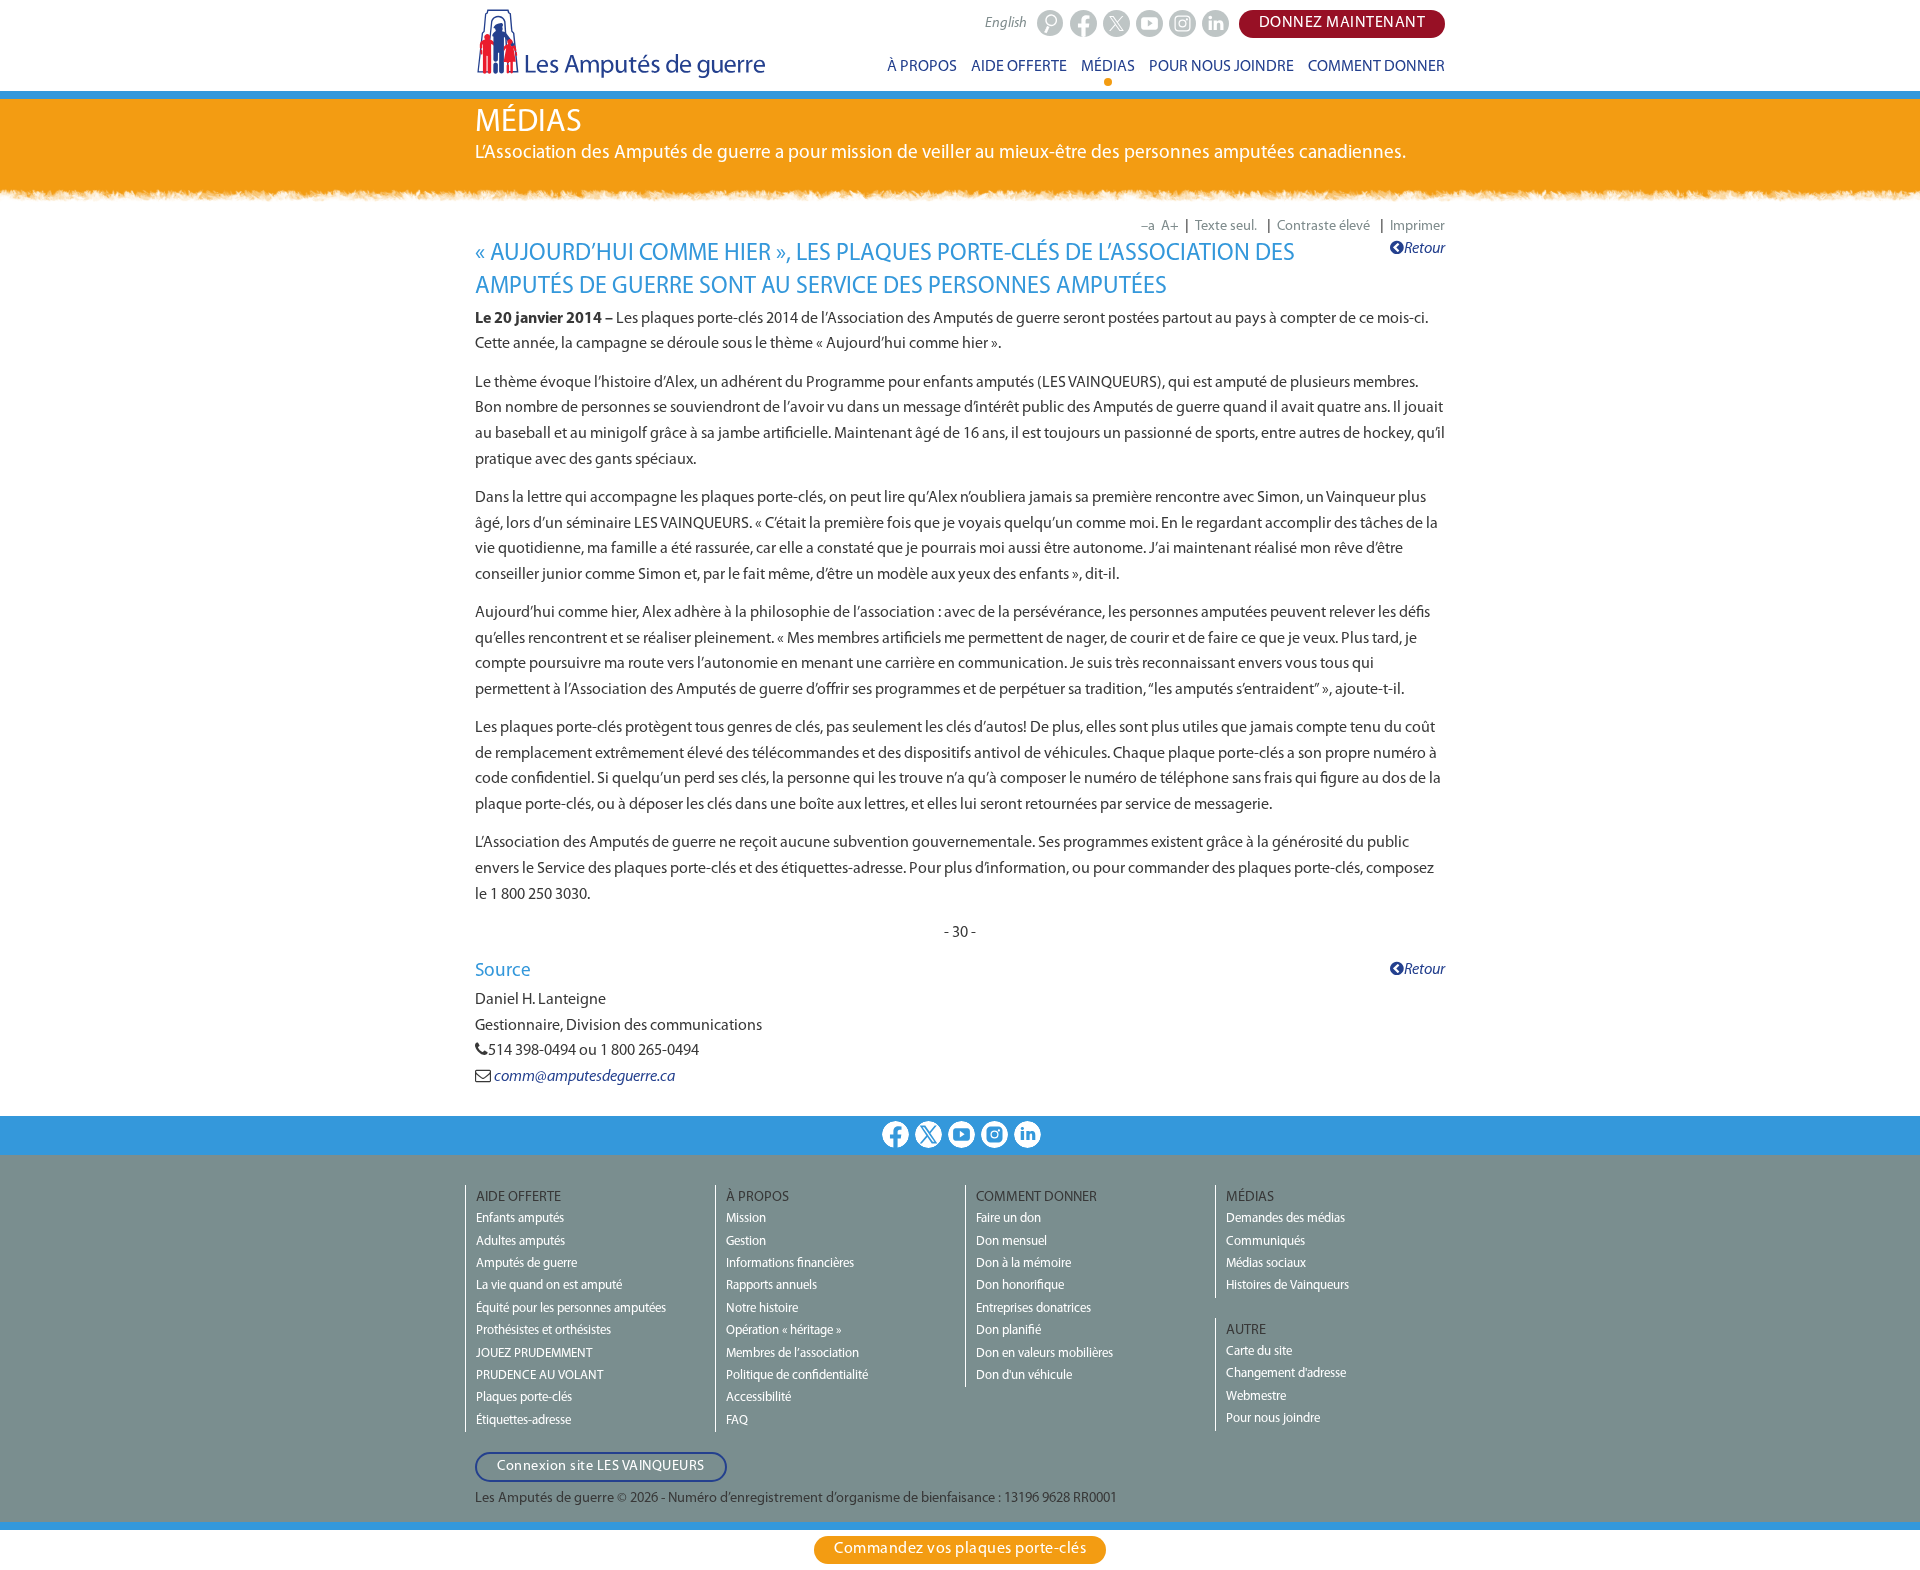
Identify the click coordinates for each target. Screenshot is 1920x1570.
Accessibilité (758, 1397)
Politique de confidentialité (797, 1375)
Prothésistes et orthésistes (543, 1330)
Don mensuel (1011, 1241)
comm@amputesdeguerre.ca (584, 1077)
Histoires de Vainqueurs (1287, 1285)
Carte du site (1259, 1351)
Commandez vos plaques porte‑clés (960, 1549)
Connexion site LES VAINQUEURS (601, 1466)
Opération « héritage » (783, 1330)
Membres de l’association (792, 1353)
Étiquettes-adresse (523, 1420)
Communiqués (1265, 1241)
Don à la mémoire (1023, 1263)
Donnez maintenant (1342, 23)
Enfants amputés (520, 1218)
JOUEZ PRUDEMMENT (534, 1353)
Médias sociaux (1266, 1263)
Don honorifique (1020, 1285)
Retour (1424, 249)
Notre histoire (762, 1308)
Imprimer (1417, 226)
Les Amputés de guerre (620, 43)
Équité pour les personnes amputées (571, 1308)
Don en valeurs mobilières (1044, 1353)
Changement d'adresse (1286, 1373)
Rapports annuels (771, 1285)
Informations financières (790, 1263)
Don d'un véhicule (1024, 1375)
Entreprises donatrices (1033, 1308)
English (1006, 23)
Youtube (961, 1134)
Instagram (994, 1134)
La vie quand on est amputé (549, 1285)
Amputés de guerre (526, 1263)
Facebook (895, 1134)
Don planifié (1008, 1330)
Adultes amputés (520, 1241)
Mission (746, 1218)
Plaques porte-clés (524, 1397)
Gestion (746, 1241)
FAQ (737, 1420)
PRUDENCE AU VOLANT (539, 1375)
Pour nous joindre (1273, 1418)
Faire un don (1008, 1218)
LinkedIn (1027, 1134)
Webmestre (1256, 1396)
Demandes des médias (1285, 1218)
